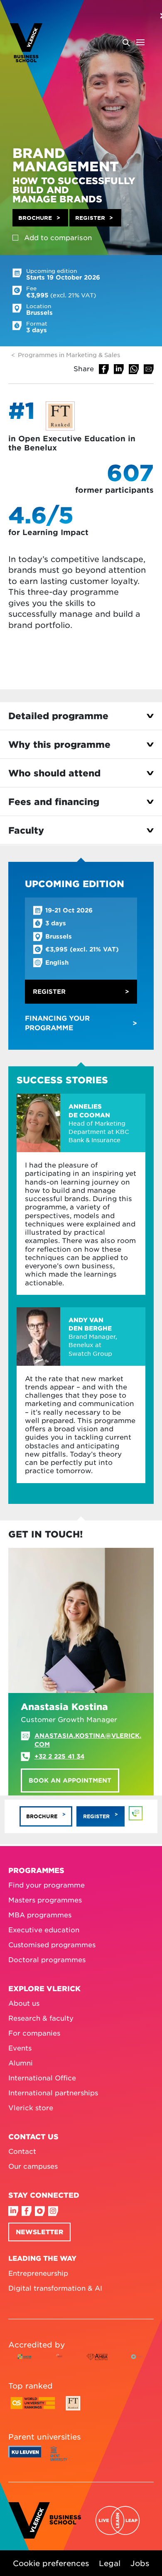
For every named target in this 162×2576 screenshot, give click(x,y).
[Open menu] (133, 42)
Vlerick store (31, 2107)
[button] (40, 218)
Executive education (44, 1929)
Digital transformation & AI (55, 2288)
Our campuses (33, 2166)
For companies (34, 2033)
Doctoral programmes (47, 1959)
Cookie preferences (51, 2563)
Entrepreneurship (38, 2273)
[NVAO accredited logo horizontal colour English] (138, 2363)
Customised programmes (52, 1944)
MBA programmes (40, 1914)
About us (24, 2003)
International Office (42, 2077)
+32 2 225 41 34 (59, 1756)
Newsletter (39, 2232)
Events (20, 2048)
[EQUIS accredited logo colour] (59, 2363)
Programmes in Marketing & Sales (69, 355)
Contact (22, 2151)
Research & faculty (41, 2018)
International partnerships (53, 2092)
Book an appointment (70, 1780)
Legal (110, 2563)
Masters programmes (45, 1900)
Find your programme (47, 1885)
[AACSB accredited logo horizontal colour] (25, 2363)
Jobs (140, 2563)
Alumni (21, 2063)
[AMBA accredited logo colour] (97, 2363)
